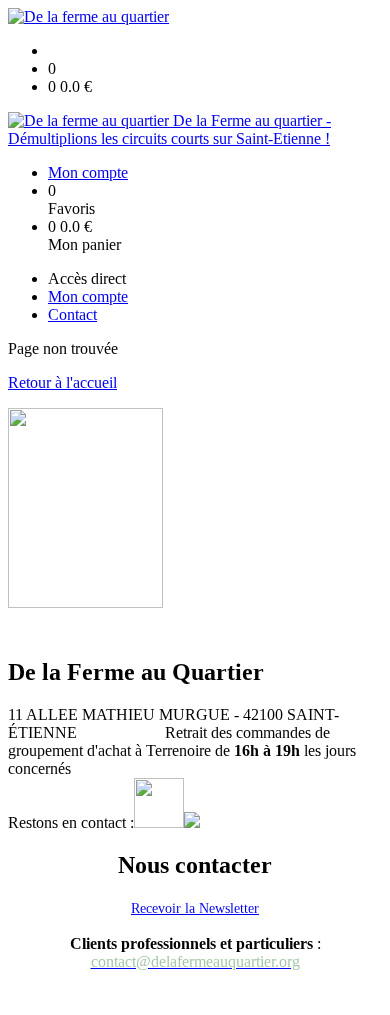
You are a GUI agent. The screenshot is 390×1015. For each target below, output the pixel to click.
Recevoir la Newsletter (195, 908)
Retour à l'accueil (62, 382)
